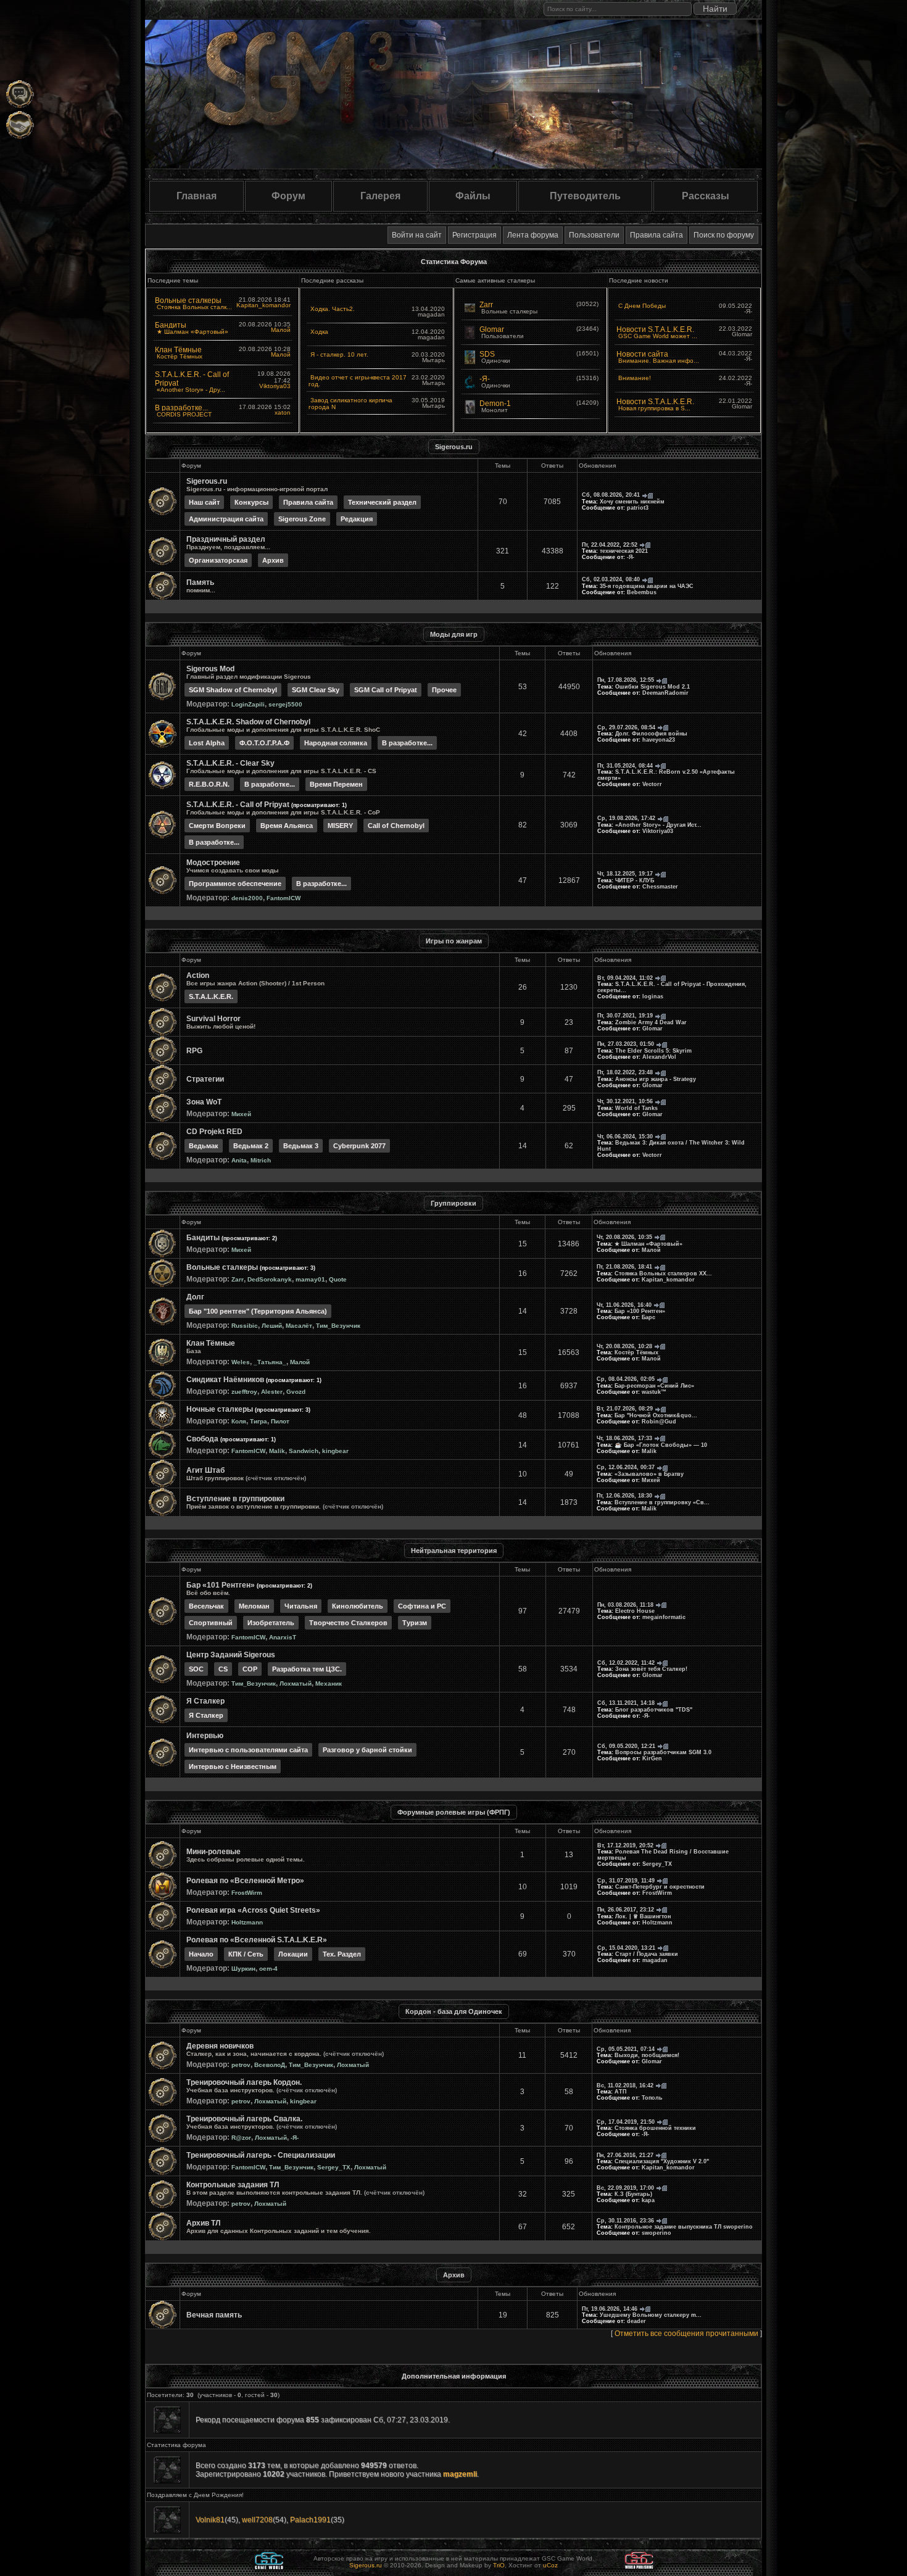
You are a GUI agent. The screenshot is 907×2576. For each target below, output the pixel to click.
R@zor (241, 2138)
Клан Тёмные (178, 350)
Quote (338, 1279)
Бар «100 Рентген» (640, 1311)
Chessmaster (660, 887)
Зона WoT (204, 1102)
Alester (272, 1392)
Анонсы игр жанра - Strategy (656, 1079)
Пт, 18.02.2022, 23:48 (625, 1072)
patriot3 (638, 508)
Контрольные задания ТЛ (233, 2185)
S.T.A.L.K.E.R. (211, 996)
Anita (239, 1160)
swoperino (656, 2233)
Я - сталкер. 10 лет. (339, 354)
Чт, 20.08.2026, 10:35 (624, 1237)
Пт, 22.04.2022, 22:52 (610, 545)
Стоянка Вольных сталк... (194, 307)
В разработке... (181, 408)
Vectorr (652, 784)
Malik (277, 1451)
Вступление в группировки (235, 1499)
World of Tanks (636, 1108)
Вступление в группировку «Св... (662, 1502)
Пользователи (594, 235)
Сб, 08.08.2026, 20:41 (611, 495)
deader (636, 2321)
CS (223, 1669)
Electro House (635, 1611)
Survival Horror (213, 1019)
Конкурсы (251, 502)
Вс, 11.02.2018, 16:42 (625, 2085)
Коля (239, 1421)
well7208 (257, 2520)
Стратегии (205, 1079)
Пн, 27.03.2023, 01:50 (626, 1044)
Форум (288, 196)
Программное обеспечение (235, 884)
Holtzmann (247, 1922)
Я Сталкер (205, 1701)
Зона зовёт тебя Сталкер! (651, 1669)
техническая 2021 (624, 551)
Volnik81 (210, 2520)
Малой (281, 330)
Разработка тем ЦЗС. (307, 1669)
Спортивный (211, 1623)
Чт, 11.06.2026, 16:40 (624, 1305)
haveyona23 (659, 740)
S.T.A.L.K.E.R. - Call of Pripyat (238, 805)
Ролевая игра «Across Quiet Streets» (253, 1910)
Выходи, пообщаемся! (647, 2055)
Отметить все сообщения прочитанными (686, 2334)
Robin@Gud (659, 1422)
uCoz (550, 2565)
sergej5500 (285, 704)
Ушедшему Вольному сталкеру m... (651, 2315)
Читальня (301, 1606)
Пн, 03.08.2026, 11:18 (625, 1605)
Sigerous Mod (210, 669)
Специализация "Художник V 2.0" (662, 2161)
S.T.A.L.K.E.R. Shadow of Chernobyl (248, 722)
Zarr (486, 305)
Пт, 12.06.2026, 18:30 (624, 1496)
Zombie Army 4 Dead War (651, 1022)
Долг (195, 1297)
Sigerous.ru (454, 447)
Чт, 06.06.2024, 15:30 (625, 1137)
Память (200, 582)
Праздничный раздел (226, 539)
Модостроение (213, 863)
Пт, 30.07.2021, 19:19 (625, 1016)
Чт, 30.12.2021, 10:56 (625, 1101)
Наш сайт (204, 502)
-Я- (485, 379)
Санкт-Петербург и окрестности (660, 1887)
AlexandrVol (659, 1057)
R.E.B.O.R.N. (209, 784)
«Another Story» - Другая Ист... (658, 825)
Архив (273, 560)
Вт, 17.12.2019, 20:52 (625, 1845)
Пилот (280, 1421)
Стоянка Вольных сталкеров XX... (663, 1274)
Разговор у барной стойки (367, 1750)
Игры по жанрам (454, 941)
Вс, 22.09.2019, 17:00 (625, 2188)
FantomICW (284, 898)
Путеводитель (585, 196)
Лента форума (533, 235)
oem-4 (268, 1969)
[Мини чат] (20, 94)
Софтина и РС (422, 1606)
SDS (487, 354)
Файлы (473, 196)
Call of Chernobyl (396, 826)
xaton (283, 412)
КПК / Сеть (246, 1954)
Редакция (357, 519)
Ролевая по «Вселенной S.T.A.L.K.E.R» (257, 1940)
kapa (648, 2200)
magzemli (460, 2474)
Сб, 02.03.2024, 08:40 (611, 579)
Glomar (492, 329)
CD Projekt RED (214, 1132)
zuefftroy (244, 1392)
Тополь (652, 2098)
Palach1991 (310, 2520)
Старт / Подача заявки (647, 1954)
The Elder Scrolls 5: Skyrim (653, 1051)
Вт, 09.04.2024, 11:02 (625, 978)
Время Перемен (336, 784)
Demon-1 (495, 404)
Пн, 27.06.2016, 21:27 (625, 2155)
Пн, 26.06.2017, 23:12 (626, 1910)
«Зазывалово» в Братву (649, 1474)
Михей (241, 1114)
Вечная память (214, 2315)
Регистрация (474, 235)
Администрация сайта (226, 519)
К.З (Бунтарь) (633, 2194)
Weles (241, 1362)
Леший (272, 1326)
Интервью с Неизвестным (233, 1766)
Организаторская (218, 560)
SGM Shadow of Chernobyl (233, 690)
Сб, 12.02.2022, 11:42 (626, 1663)
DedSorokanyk (270, 1279)
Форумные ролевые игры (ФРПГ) (454, 1812)
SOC (196, 1669)
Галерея (380, 196)
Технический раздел (382, 502)
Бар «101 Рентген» (221, 1585)
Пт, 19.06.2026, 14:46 (610, 2309)
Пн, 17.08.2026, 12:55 (626, 680)
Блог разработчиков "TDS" (654, 1710)
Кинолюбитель (358, 1606)
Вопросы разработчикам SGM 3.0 (663, 1752)
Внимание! (635, 378)
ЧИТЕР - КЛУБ (635, 880)
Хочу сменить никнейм (632, 502)
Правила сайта (656, 235)
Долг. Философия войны (651, 734)
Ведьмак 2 (251, 1146)
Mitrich (261, 1160)
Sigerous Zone (302, 519)
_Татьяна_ (270, 1362)
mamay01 (310, 1279)
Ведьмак (204, 1146)
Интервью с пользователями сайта (248, 1750)
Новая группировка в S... (654, 408)
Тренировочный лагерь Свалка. (244, 2119)
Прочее (444, 690)
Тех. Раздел (342, 1954)
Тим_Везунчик (338, 1326)
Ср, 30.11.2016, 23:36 (625, 2221)
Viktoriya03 (275, 386)
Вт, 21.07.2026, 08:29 (625, 1409)
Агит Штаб (205, 1470)
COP (250, 1669)
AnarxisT (283, 1637)
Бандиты (171, 325)
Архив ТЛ (203, 2223)
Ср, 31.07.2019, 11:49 (626, 1881)
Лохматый (296, 1684)
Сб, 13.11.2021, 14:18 (626, 1703)
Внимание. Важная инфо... (659, 361)
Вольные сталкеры (188, 300)
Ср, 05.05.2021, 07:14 (626, 2049)
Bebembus (642, 592)
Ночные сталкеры (220, 1409)
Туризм (415, 1623)
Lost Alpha (207, 743)
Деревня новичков (220, 2046)
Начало (201, 1954)
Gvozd (296, 1392)
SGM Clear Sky (316, 690)
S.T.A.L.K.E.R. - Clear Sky (230, 763)
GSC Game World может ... (658, 336)
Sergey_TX (657, 1864)
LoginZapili (248, 704)
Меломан (254, 1606)
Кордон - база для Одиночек (454, 2011)
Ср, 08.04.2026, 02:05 (626, 1379)
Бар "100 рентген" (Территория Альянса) (258, 1311)
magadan (655, 1960)
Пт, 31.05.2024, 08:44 (625, 766)
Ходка (319, 332)
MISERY (340, 826)
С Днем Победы (642, 306)
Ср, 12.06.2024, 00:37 (626, 1467)
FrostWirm (247, 1893)
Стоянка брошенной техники (655, 2128)
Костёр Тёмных (180, 356)
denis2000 (247, 898)
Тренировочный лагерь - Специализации (261, 2155)
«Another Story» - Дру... (191, 390)
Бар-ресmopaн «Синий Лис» (654, 1386)
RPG (194, 1051)
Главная (197, 196)
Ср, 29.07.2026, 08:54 (626, 727)
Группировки (453, 1203)
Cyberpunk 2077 (359, 1146)
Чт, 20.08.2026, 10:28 (624, 1346)
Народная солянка (336, 743)
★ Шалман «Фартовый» (193, 332)
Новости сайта (642, 354)
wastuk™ (654, 1392)
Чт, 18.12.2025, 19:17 (625, 874)
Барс (648, 1317)
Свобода (202, 1439)
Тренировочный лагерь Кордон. (244, 2082)
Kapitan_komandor (263, 305)
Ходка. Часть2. (333, 309)
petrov (241, 2065)
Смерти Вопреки (217, 826)
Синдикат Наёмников (225, 1380)
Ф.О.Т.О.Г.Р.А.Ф (264, 743)
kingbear (335, 1451)
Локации (293, 1954)
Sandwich (304, 1451)
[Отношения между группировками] (20, 125)
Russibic (245, 1326)
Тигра (259, 1421)
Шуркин (243, 1969)
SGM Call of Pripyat (386, 690)
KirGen (652, 1758)
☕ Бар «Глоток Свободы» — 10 (661, 1445)
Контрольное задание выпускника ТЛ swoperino (684, 2227)
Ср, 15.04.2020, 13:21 (626, 1948)
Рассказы (706, 196)
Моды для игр (454, 634)
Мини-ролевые (213, 1852)
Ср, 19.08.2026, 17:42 (626, 818)
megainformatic (664, 1617)
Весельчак (206, 1606)
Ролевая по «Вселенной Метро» (245, 1881)
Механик (329, 1684)
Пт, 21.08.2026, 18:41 (624, 1267)
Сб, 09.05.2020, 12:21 (626, 1746)
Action (198, 975)
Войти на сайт (417, 235)
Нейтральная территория (454, 1551)
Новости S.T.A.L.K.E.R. (655, 329)
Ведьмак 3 (301, 1146)
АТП (620, 2092)
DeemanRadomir (665, 693)
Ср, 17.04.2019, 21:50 (626, 2122)
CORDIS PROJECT (184, 414)
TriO (499, 2565)
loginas (653, 996)
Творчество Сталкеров (348, 1623)
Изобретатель (271, 1623)
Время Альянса (287, 826)
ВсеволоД (270, 2065)
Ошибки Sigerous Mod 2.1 (652, 687)
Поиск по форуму (724, 235)
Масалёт (299, 1326)
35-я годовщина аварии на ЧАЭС (647, 586)
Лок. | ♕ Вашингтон (643, 1916)
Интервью (205, 1736)
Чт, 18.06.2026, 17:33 (624, 1438)
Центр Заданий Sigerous (231, 1655)
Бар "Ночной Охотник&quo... (656, 1415)
